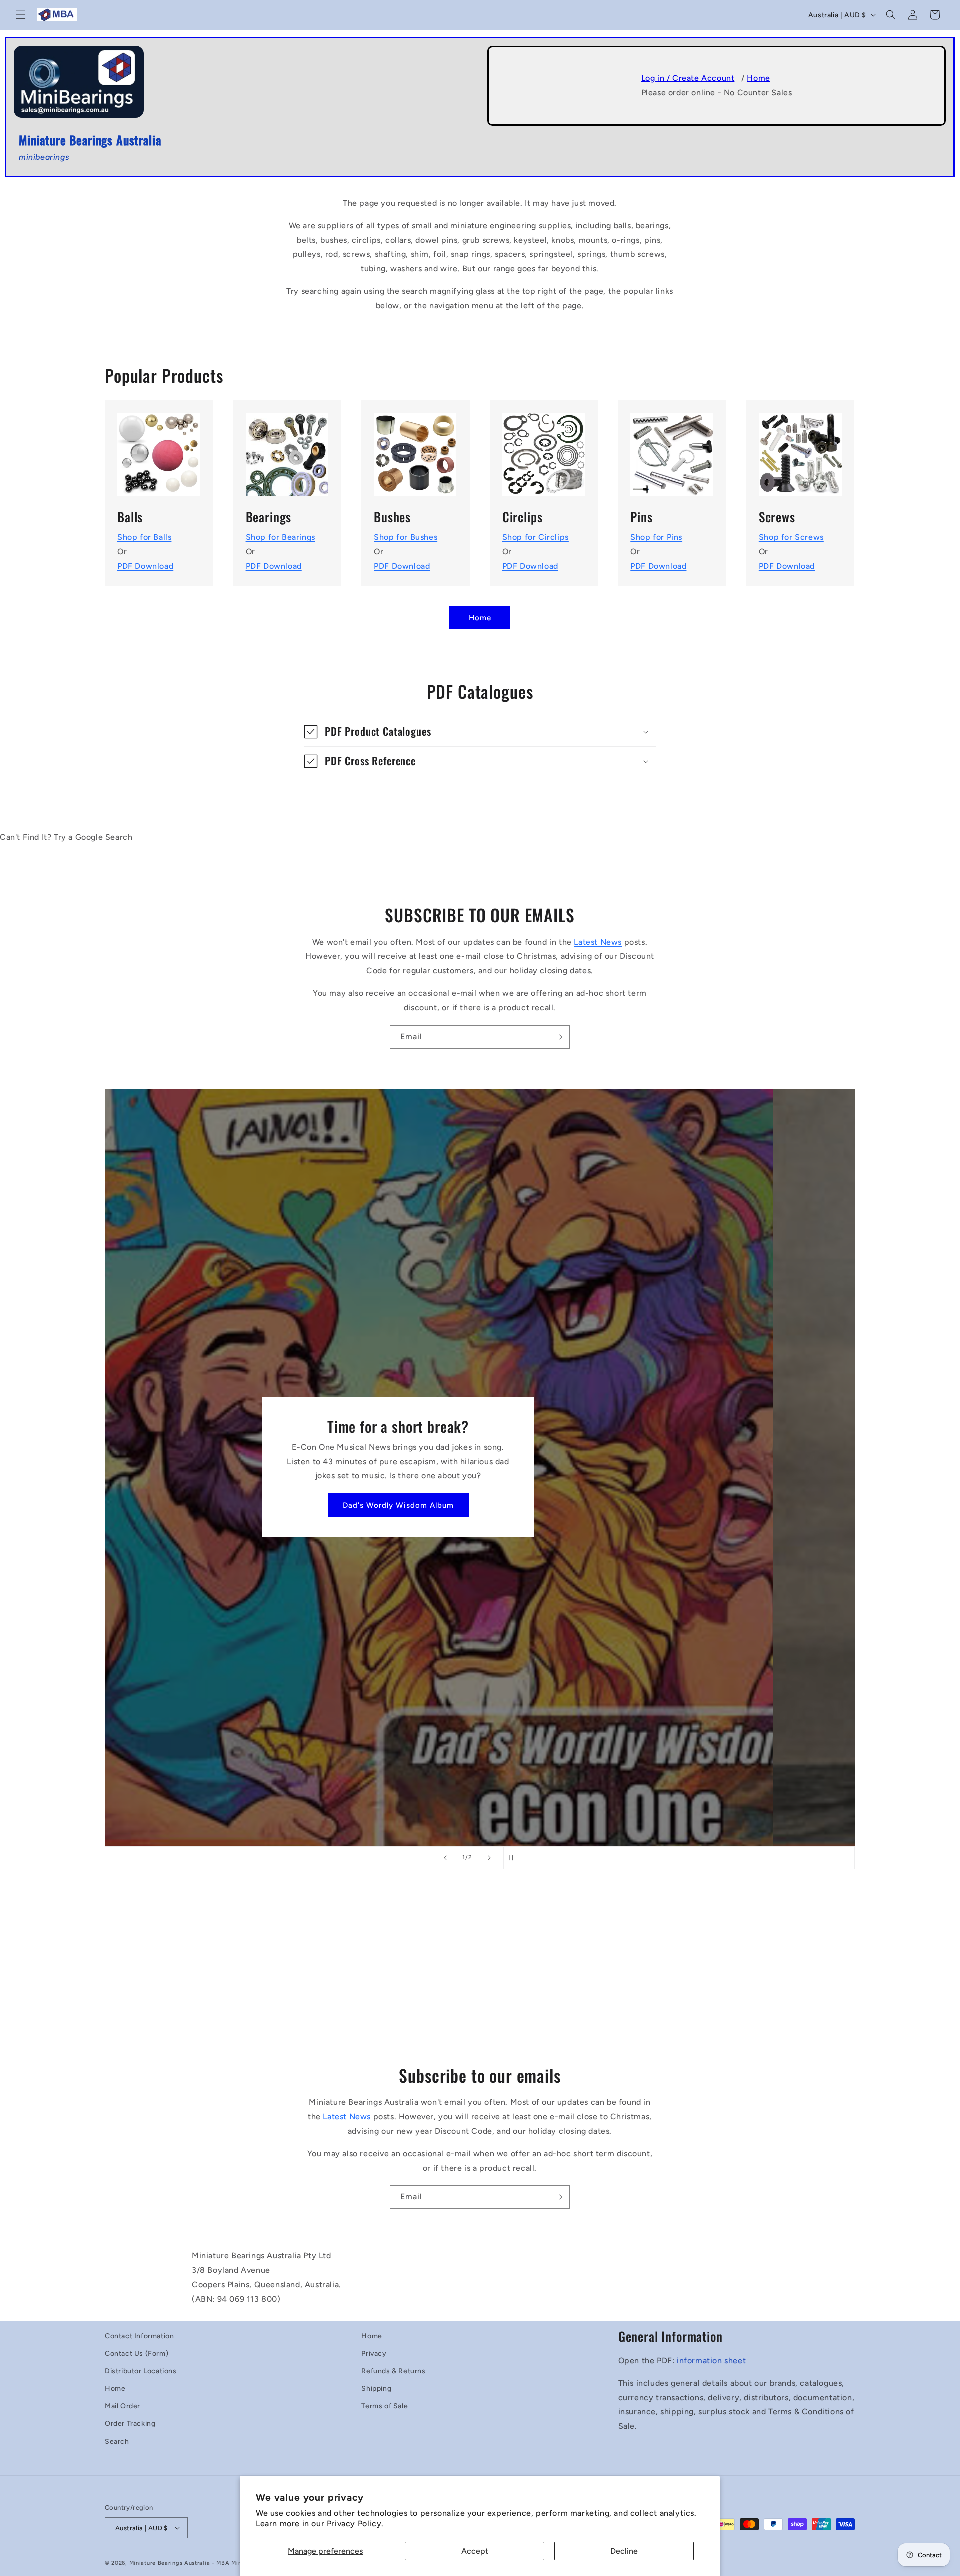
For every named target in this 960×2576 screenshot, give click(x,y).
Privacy (374, 2353)
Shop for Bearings (281, 537)
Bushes (392, 517)
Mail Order (123, 2406)
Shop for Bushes (406, 537)
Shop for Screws (791, 537)
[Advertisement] (480, 1973)
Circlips (523, 517)
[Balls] (159, 448)
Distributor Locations (141, 2371)
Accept (475, 2551)
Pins (641, 517)
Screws (777, 517)
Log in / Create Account (688, 78)
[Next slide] (489, 1858)
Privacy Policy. (355, 2523)
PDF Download (145, 566)
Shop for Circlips (536, 537)
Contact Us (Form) (137, 2353)
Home (758, 78)
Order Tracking (130, 2423)
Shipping (376, 2388)
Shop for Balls (144, 537)
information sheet (711, 2360)
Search (117, 2441)
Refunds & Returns (393, 2371)
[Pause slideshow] (514, 1858)
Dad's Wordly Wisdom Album (480, 1505)
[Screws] (801, 448)
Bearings (269, 517)
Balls (130, 517)
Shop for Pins (656, 537)
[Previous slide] (445, 1858)
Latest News (598, 942)
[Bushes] (416, 448)
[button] (21, 15)
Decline (624, 2551)
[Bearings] (288, 448)
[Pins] (672, 448)
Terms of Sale (385, 2406)
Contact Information (139, 2336)
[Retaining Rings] (544, 448)
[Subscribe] (558, 1037)
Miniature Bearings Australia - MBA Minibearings (199, 2563)
